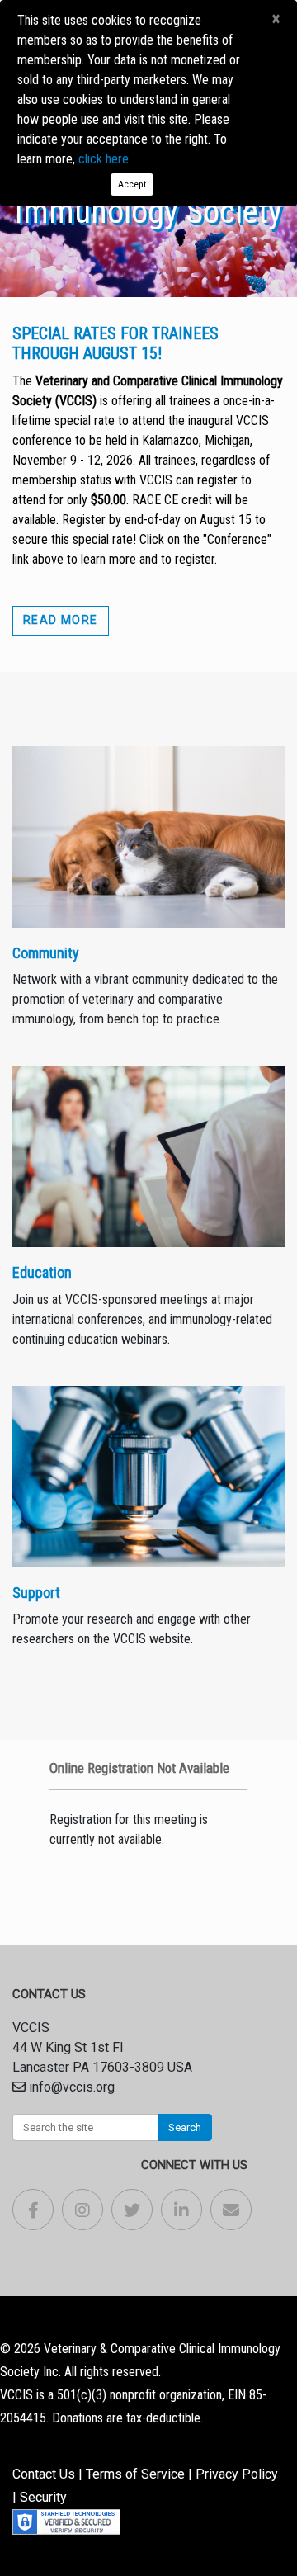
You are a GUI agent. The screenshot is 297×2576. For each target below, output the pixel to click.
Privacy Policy (237, 2474)
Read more (61, 620)
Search (185, 2127)
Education (42, 1272)
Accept (132, 184)
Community (46, 953)
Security (43, 2497)
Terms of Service (135, 2474)
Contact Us (44, 2474)
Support (36, 1593)
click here (104, 159)
